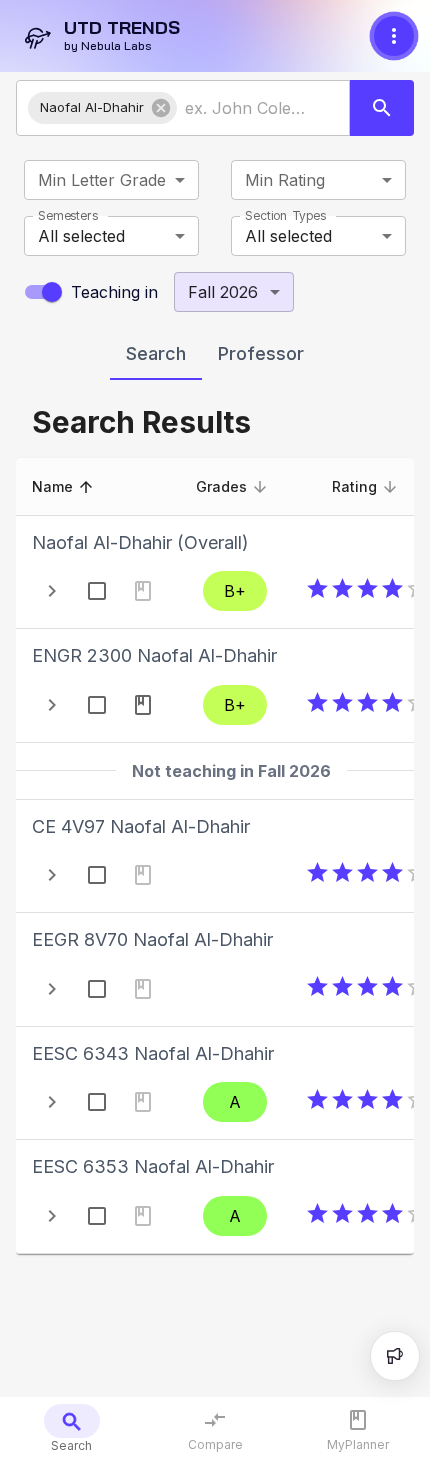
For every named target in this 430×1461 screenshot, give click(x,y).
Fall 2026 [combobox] (223, 292)
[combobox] (245, 108)
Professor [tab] (261, 353)
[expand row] (52, 591)
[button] (102, 108)
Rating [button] (354, 486)
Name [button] (52, 486)
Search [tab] (156, 353)
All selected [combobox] (81, 236)
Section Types (285, 215)
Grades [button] (221, 486)
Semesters (68, 215)
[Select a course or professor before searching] (382, 108)
